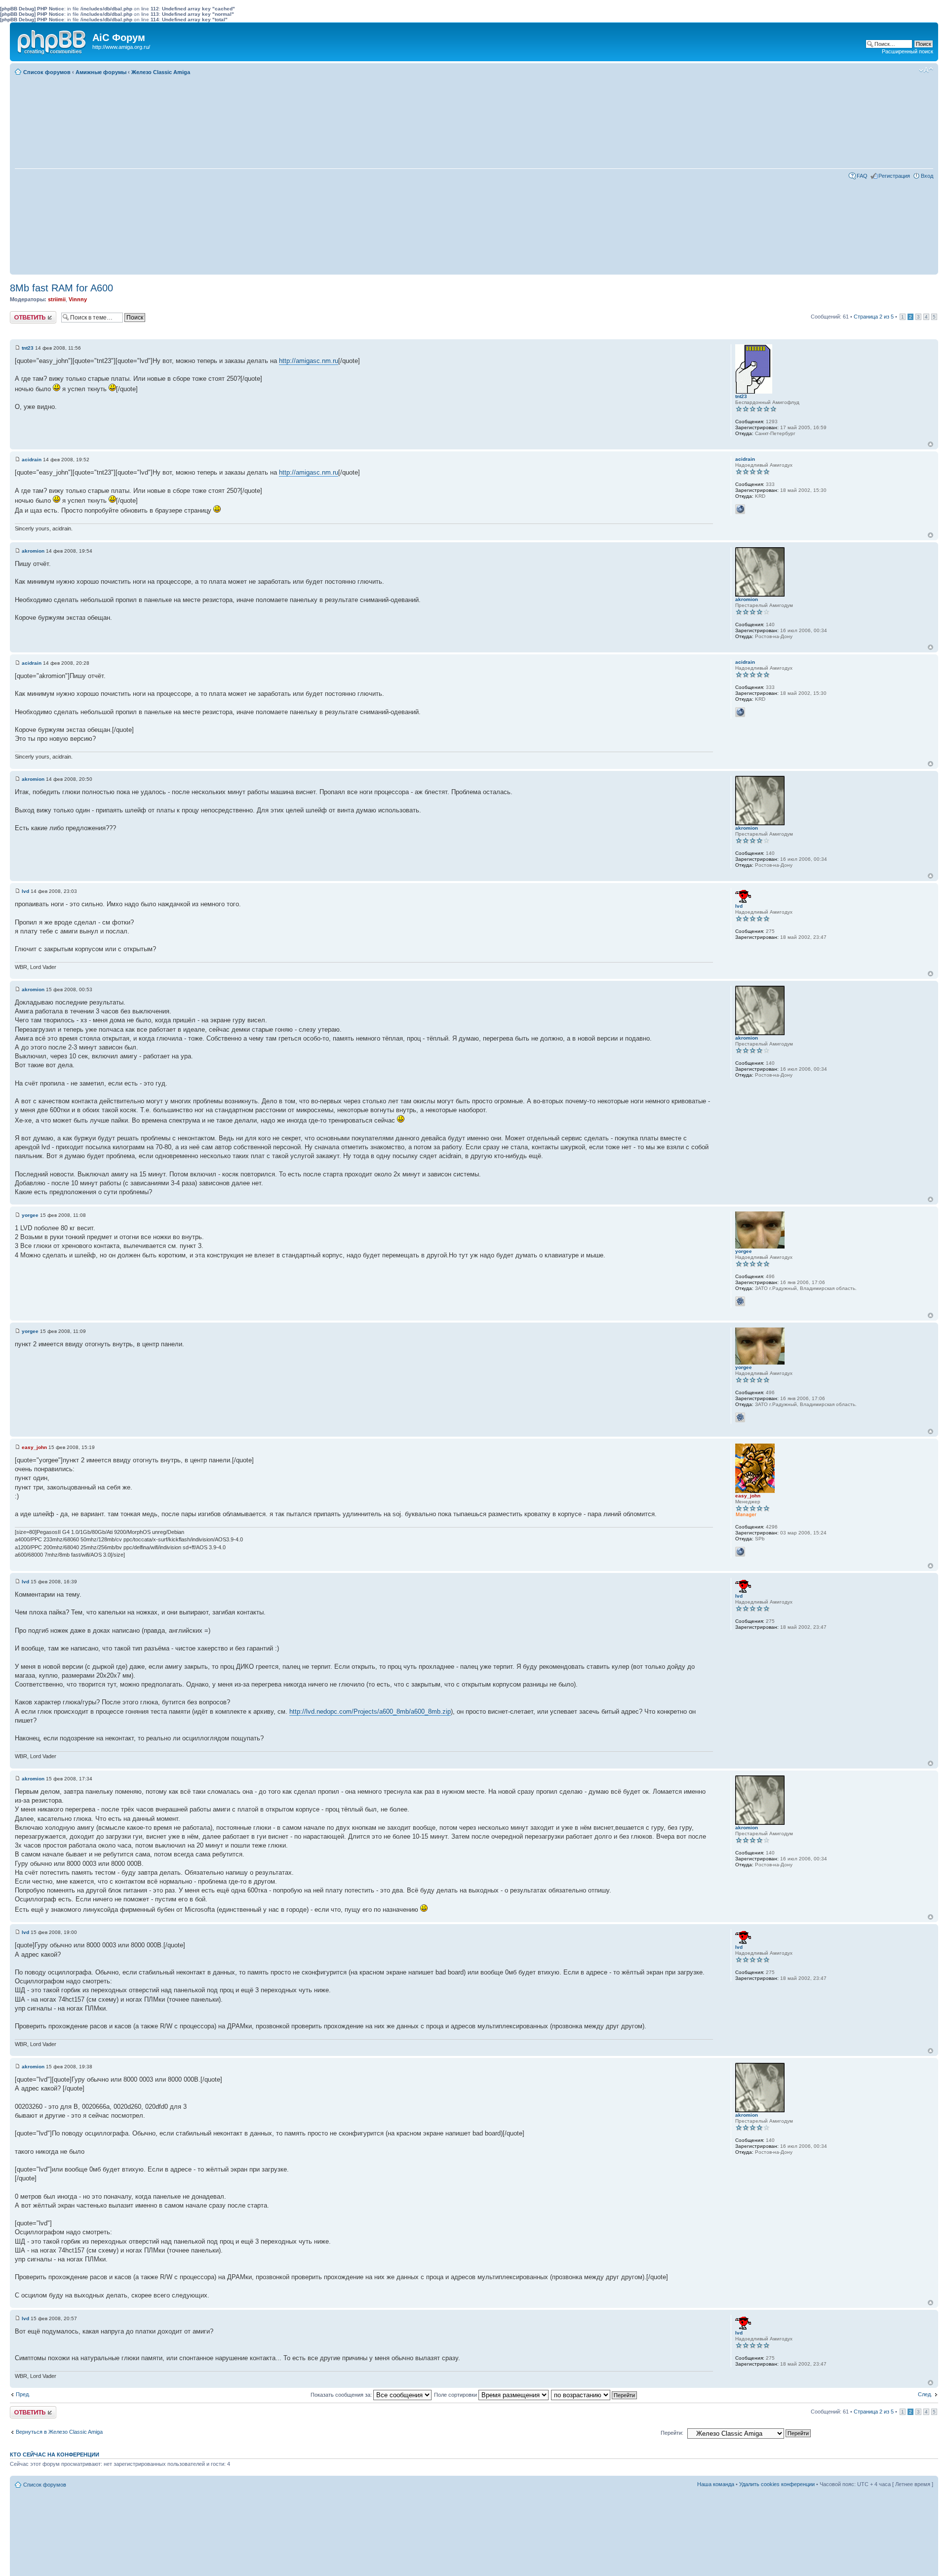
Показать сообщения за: (342, 2395)
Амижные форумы (101, 72)
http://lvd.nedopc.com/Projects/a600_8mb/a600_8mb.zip (370, 1711)
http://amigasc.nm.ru (309, 361)
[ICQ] (740, 1301)
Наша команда (716, 2484)
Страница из (874, 317)
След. (925, 2394)
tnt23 (28, 348)
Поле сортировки (456, 2395)
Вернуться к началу (930, 444)
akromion (33, 551)
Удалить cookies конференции (777, 2484)
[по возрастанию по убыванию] (594, 2395)
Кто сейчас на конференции (55, 2455)
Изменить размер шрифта (926, 70)
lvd (25, 891)
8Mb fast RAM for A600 (61, 288)
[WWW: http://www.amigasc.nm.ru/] (740, 509)
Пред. (23, 2394)
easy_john (34, 1447)
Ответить (22, 314)
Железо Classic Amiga (161, 72)
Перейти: (672, 2433)
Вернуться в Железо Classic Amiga (59, 2432)
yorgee (30, 1215)
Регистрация (894, 176)
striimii (57, 299)
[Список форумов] (52, 40)
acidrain (32, 460)
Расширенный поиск (908, 51)
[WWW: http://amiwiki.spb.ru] (740, 1552)
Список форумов (47, 72)
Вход (927, 176)
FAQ (862, 176)
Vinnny (78, 299)
